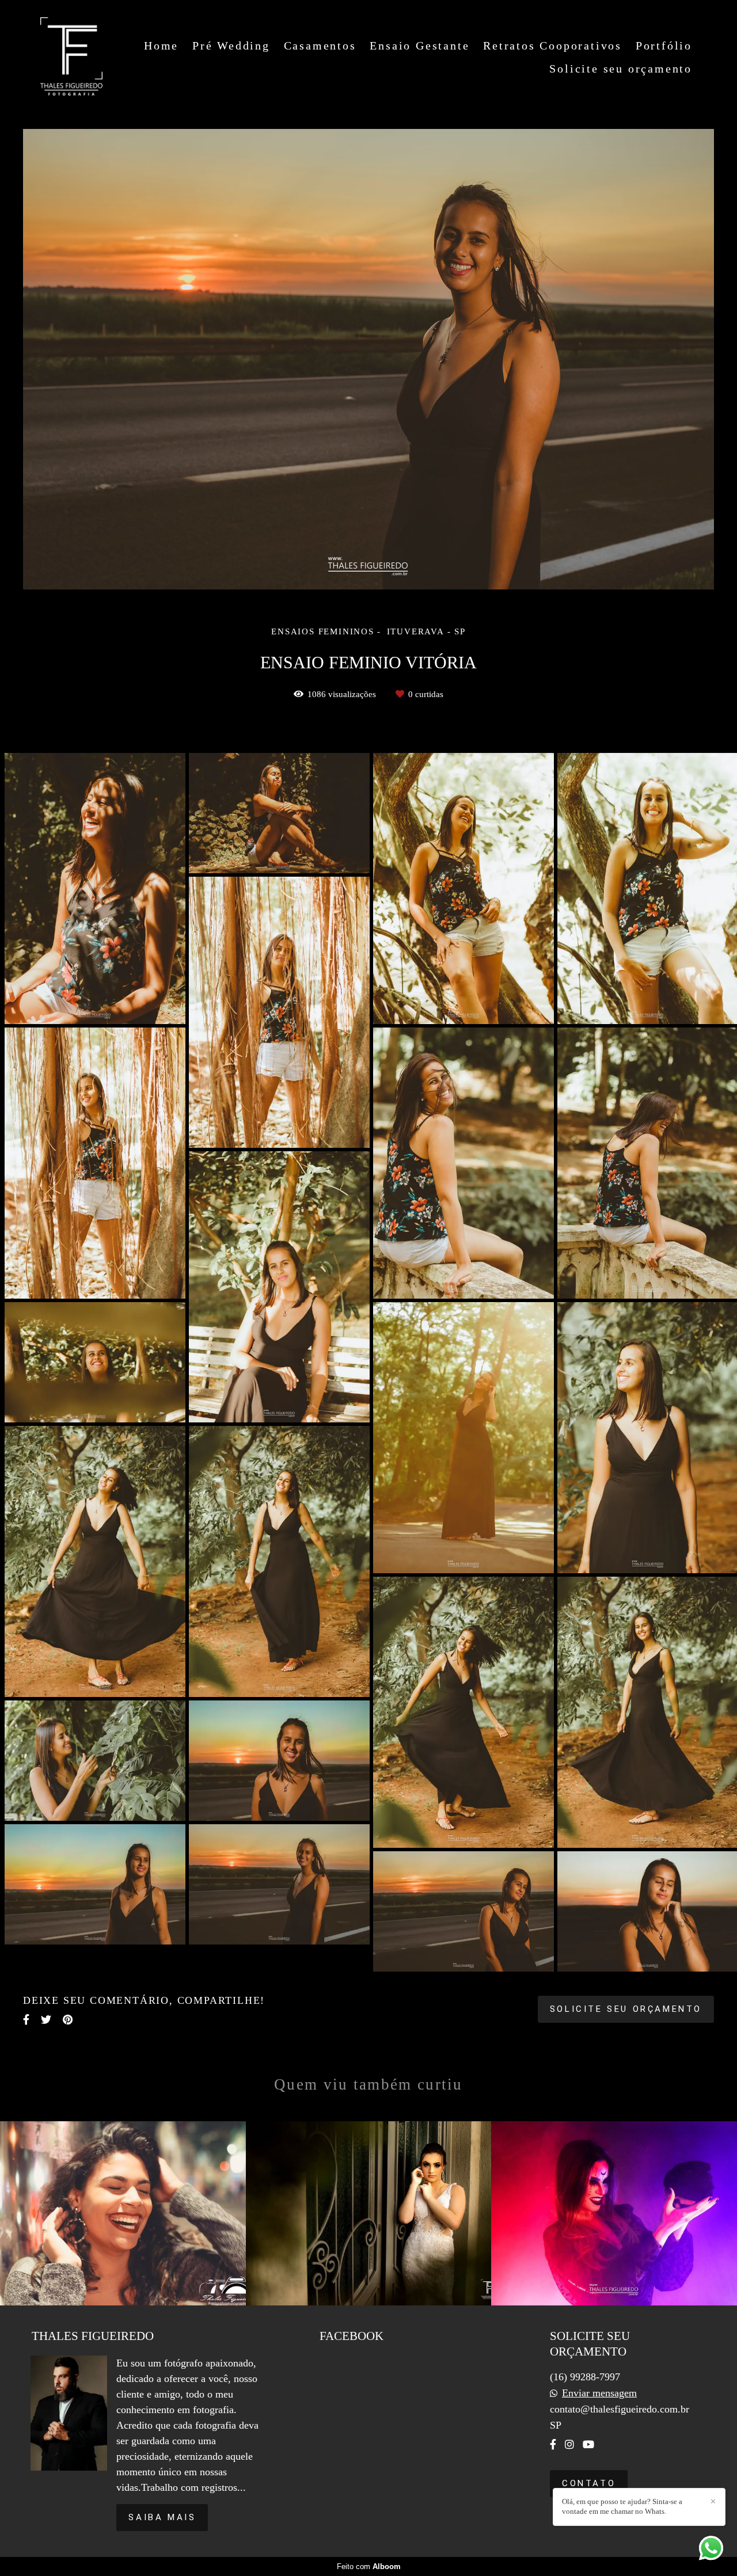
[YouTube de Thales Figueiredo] (588, 2444)
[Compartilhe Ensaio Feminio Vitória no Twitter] (46, 2020)
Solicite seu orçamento (621, 69)
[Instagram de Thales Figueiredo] (569, 2444)
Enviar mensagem (599, 2393)
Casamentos (320, 45)
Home (161, 45)
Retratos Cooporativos (552, 45)
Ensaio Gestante (419, 45)
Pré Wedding (231, 45)
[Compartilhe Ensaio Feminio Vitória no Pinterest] (68, 2020)
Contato (589, 2483)
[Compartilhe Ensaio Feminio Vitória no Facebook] (26, 2020)
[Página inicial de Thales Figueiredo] (71, 57)
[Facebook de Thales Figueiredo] (553, 2444)
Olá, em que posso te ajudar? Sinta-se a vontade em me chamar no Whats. (622, 2506)
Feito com (369, 2567)
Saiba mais (162, 2517)
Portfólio (664, 45)
